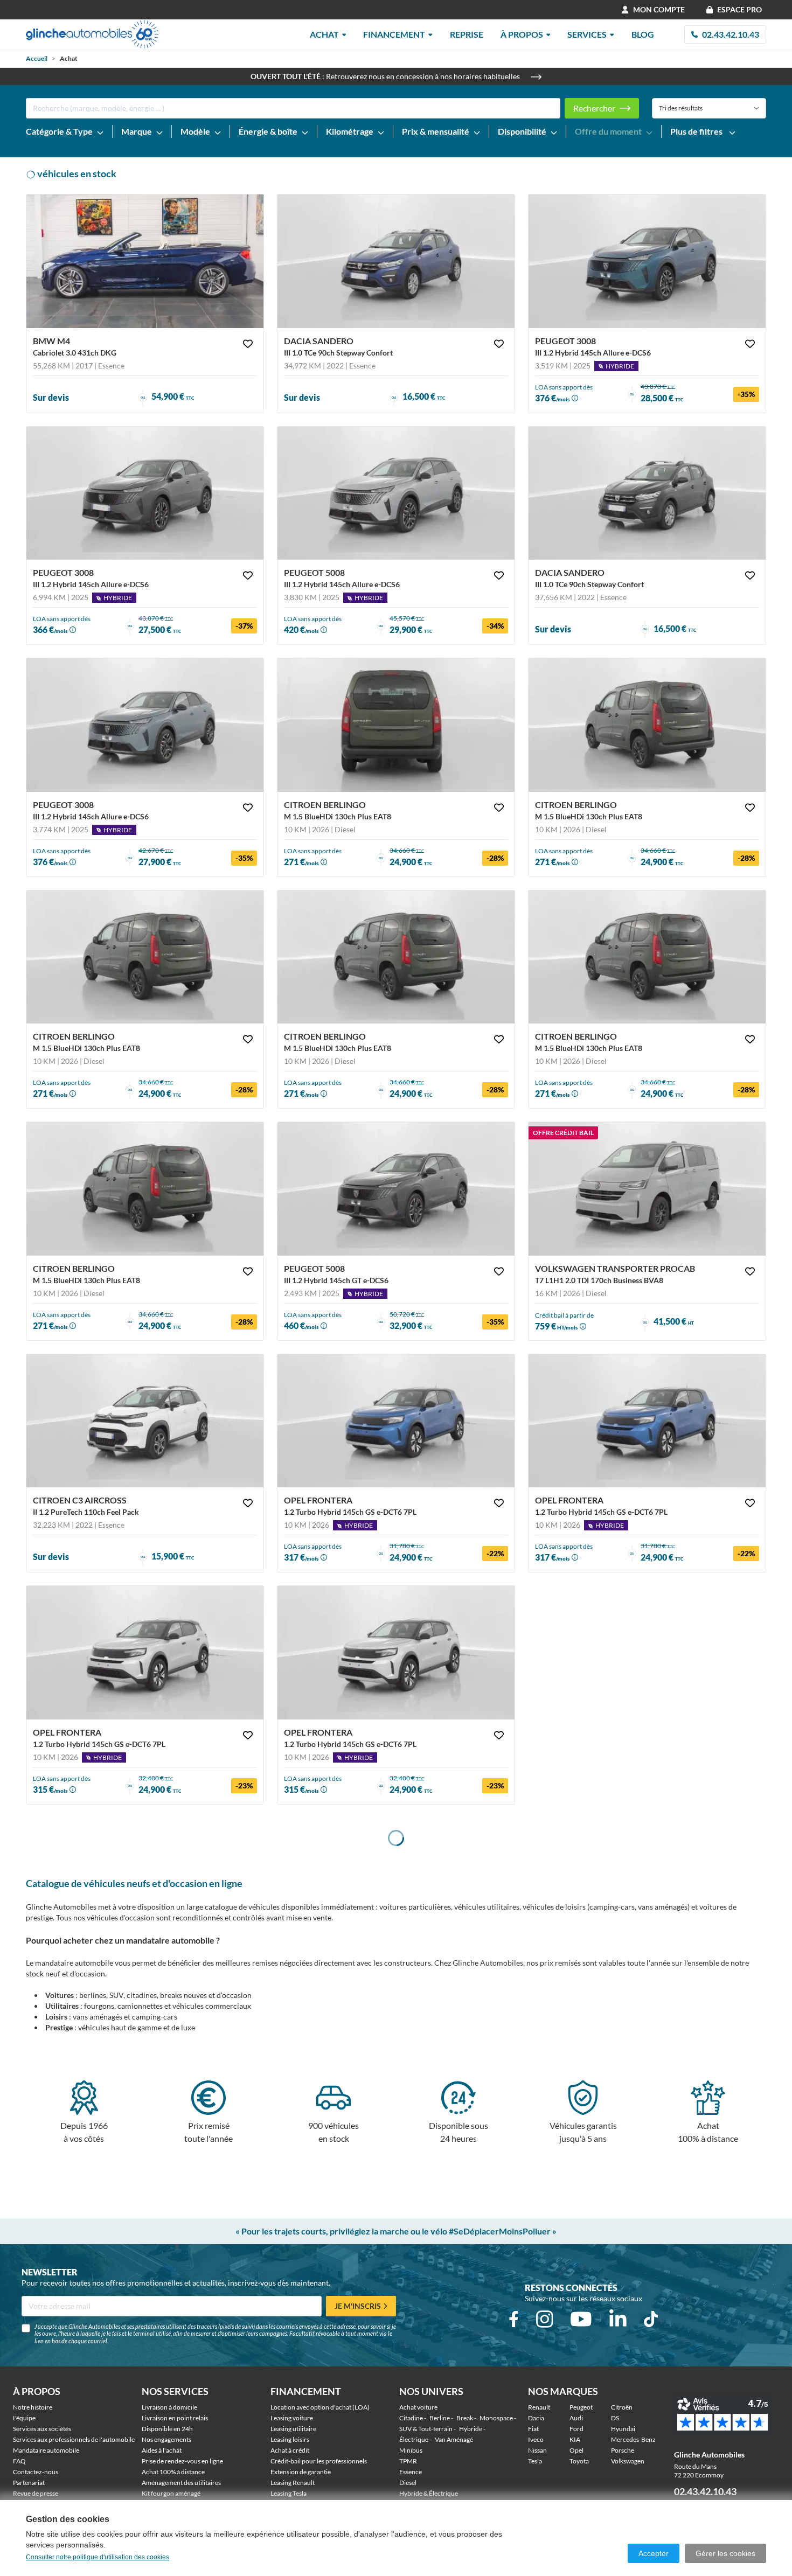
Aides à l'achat (162, 2450)
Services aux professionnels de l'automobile (74, 2439)
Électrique (414, 2439)
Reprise (467, 34)
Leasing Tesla (289, 2493)
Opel (576, 2450)
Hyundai (623, 2429)
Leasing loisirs (290, 2439)
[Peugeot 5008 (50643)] (396, 493)
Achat (324, 34)
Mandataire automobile (46, 2450)
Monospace (496, 2418)
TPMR (408, 2461)
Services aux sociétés (42, 2429)
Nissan (537, 2450)
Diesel (408, 2483)
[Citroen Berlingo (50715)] (647, 725)
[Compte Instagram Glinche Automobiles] (545, 2319)
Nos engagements (166, 2439)
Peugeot (581, 2407)
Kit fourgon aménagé (171, 2493)
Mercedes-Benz (633, 2439)
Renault (539, 2407)
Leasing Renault (293, 2483)
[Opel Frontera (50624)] (396, 1421)
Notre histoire (33, 2407)
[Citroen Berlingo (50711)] (145, 1189)
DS (615, 2418)
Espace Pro (739, 9)
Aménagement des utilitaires (181, 2483)
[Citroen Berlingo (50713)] (396, 957)
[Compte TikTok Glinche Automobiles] (651, 2319)
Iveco (536, 2439)
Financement (394, 34)
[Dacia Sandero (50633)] (647, 493)
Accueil (37, 58)
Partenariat (29, 2483)
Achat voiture (418, 2407)
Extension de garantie (301, 2472)
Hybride (471, 2429)
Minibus (411, 2450)
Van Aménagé (454, 2439)
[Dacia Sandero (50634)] (396, 261)
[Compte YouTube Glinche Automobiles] (581, 2319)
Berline (440, 2418)
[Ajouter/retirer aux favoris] (248, 344)
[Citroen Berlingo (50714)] (145, 957)
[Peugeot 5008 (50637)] (396, 1189)
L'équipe (24, 2418)
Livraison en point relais (175, 2418)
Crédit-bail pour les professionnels (319, 2461)
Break (465, 2418)
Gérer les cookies (725, 2553)
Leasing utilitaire (293, 2429)
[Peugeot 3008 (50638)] (647, 261)
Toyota (579, 2461)
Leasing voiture (292, 2418)
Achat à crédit (290, 2450)
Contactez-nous (36, 2472)
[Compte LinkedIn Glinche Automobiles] (618, 2319)
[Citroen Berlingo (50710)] (396, 725)
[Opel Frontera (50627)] (145, 1653)
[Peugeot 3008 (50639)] (145, 725)
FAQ (19, 2461)
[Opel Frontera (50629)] (396, 1653)
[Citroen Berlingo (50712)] (647, 957)
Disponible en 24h (167, 2429)
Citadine (411, 2418)
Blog (643, 34)
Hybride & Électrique (429, 2493)
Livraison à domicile (169, 2407)
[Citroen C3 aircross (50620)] (145, 1421)
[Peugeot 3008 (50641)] (145, 493)
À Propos (522, 34)
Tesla (535, 2461)
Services (587, 34)
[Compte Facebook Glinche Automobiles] (514, 2319)
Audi (576, 2418)
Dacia (536, 2418)
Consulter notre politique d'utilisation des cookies (98, 2557)
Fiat (533, 2429)
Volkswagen (628, 2461)
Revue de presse (36, 2493)
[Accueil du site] (92, 34)
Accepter (654, 2553)
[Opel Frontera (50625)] (647, 1421)
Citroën (622, 2407)
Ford (576, 2429)
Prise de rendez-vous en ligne (182, 2461)
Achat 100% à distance (173, 2472)
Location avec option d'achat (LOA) (320, 2407)
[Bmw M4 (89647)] (145, 261)
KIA (575, 2439)
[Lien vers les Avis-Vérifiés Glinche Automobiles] (727, 2415)
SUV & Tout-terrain (426, 2429)
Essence (411, 2472)
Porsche (623, 2450)
